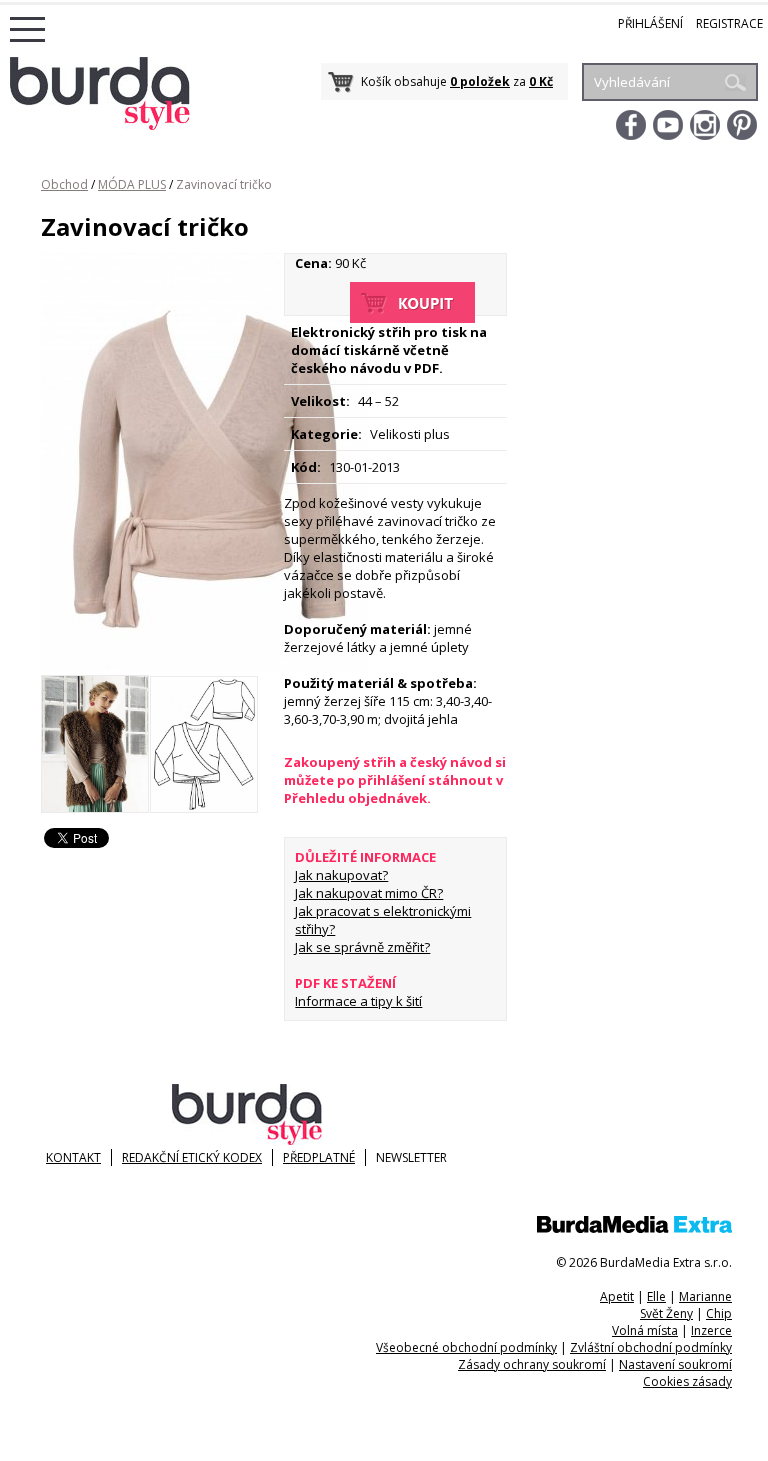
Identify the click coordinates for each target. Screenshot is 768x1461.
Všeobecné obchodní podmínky (466, 1347)
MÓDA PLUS (132, 184)
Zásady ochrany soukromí (532, 1364)
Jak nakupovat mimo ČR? (369, 893)
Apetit (617, 1296)
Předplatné (319, 1157)
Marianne (705, 1296)
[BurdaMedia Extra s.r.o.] (634, 1228)
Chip (719, 1313)
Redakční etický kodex (192, 1157)
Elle (656, 1296)
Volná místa (645, 1330)
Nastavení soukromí (675, 1364)
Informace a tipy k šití (358, 1001)
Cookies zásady (687, 1381)
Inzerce (711, 1330)
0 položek (480, 81)
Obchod (64, 184)
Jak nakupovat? (341, 875)
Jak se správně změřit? (362, 947)
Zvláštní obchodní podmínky (651, 1347)
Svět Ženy (666, 1313)
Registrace (729, 23)
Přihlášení (650, 23)
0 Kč (541, 81)
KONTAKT (73, 1157)
